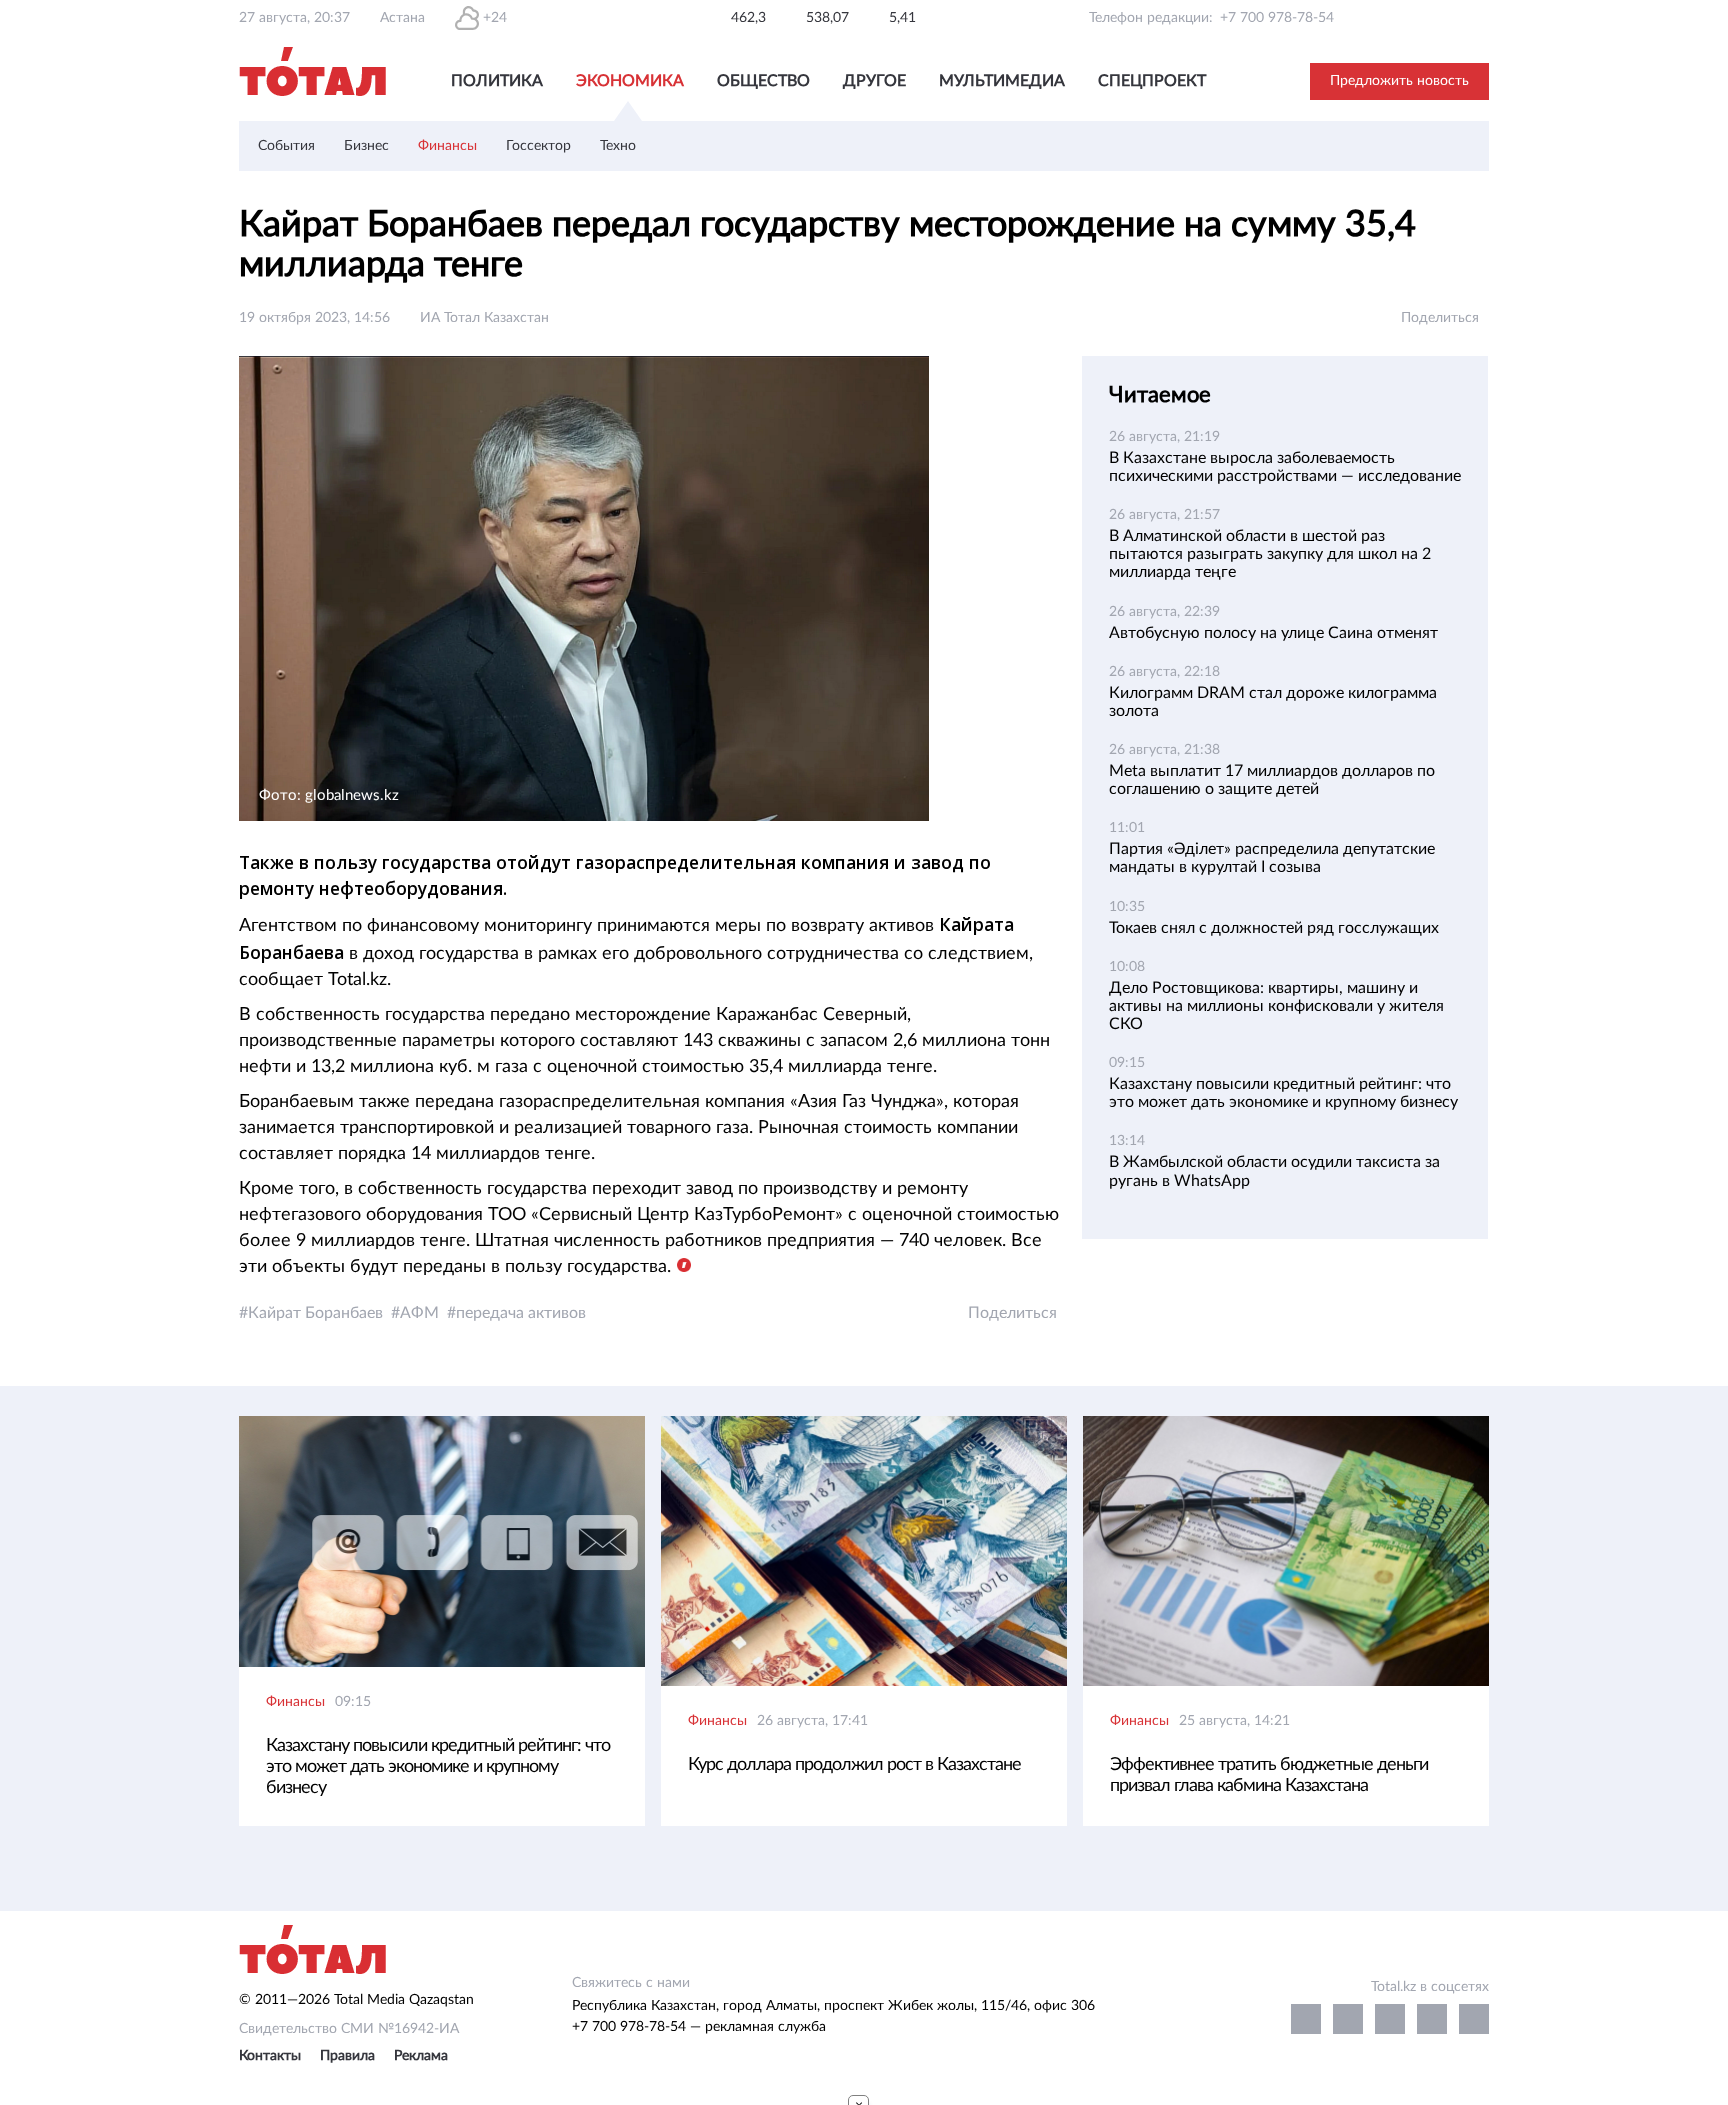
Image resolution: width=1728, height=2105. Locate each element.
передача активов (521, 1313)
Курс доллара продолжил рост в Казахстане (854, 1765)
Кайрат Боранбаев (315, 1313)
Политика (497, 81)
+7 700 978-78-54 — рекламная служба (699, 2027)
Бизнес (366, 146)
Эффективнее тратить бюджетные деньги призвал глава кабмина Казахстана (1269, 1775)
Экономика (630, 81)
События (286, 146)
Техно (618, 146)
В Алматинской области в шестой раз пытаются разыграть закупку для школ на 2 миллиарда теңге (1270, 554)
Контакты (270, 2056)
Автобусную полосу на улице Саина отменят (1273, 633)
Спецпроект (1152, 81)
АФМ (419, 1313)
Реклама (421, 2056)
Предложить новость (1399, 81)
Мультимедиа (1002, 81)
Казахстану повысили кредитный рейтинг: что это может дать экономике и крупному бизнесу (438, 1767)
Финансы (447, 146)
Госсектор (538, 146)
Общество (763, 81)
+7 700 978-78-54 (1277, 18)
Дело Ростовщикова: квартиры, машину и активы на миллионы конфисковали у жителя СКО (1276, 1006)
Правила (347, 2056)
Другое (874, 81)
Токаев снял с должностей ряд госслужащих (1274, 928)
